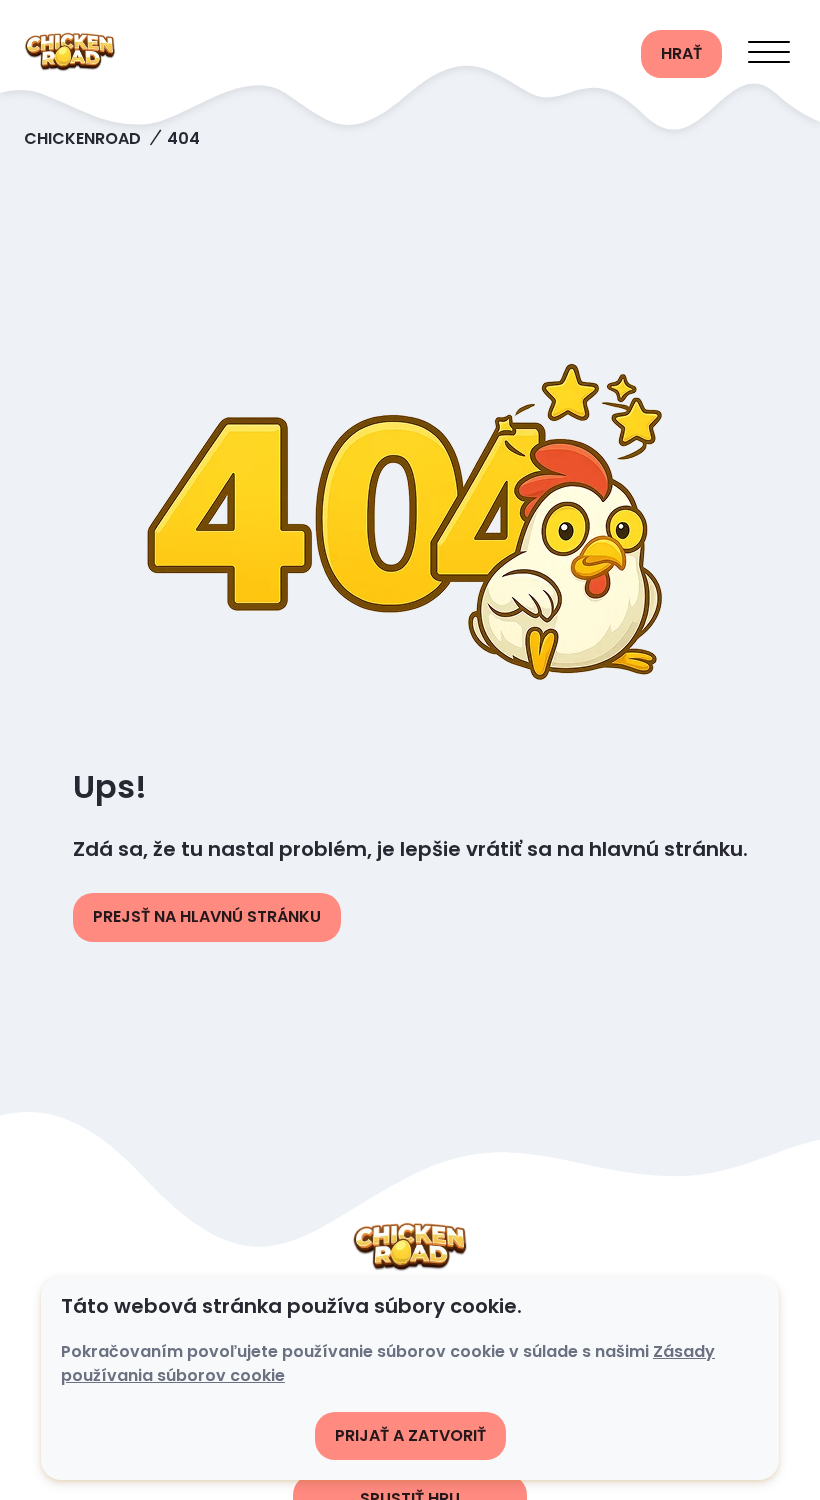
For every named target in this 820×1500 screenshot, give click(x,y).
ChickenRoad (82, 138)
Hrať (681, 53)
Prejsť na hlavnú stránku (207, 916)
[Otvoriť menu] (769, 54)
